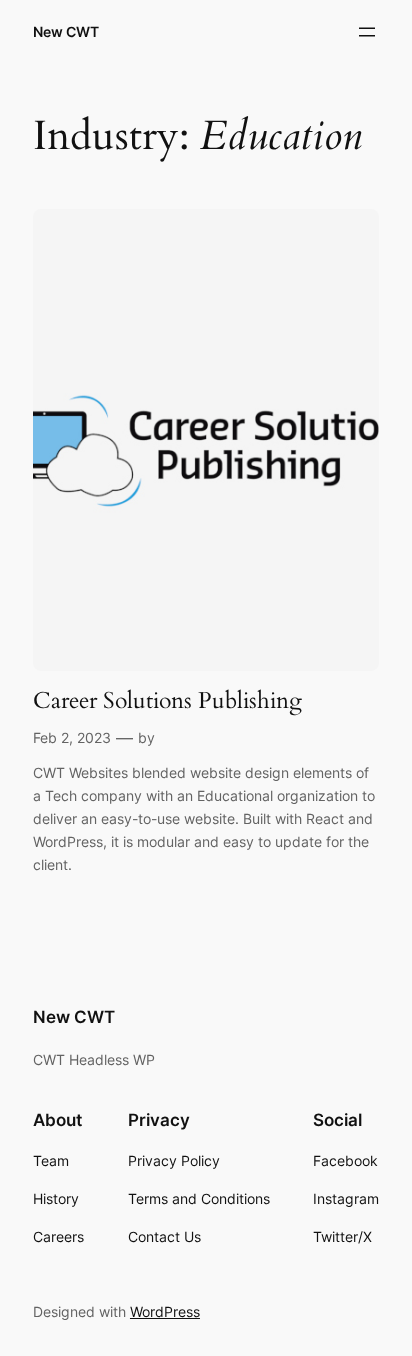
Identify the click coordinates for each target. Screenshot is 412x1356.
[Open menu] (367, 32)
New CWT (66, 31)
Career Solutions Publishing (167, 701)
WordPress (165, 1311)
